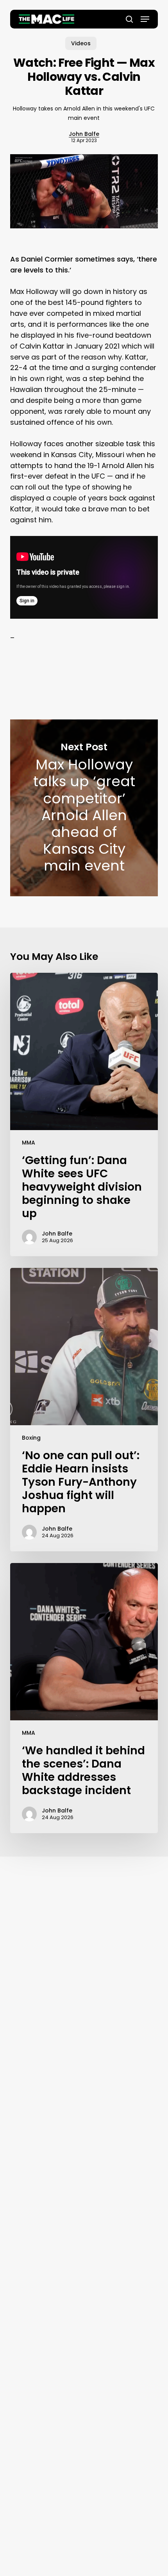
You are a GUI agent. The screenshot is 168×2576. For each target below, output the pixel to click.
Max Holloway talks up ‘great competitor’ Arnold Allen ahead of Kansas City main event (84, 808)
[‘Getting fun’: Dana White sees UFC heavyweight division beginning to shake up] (84, 1114)
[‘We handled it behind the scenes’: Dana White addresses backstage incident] (84, 1698)
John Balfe (84, 134)
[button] (145, 19)
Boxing (31, 1438)
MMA (29, 1143)
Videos (81, 43)
